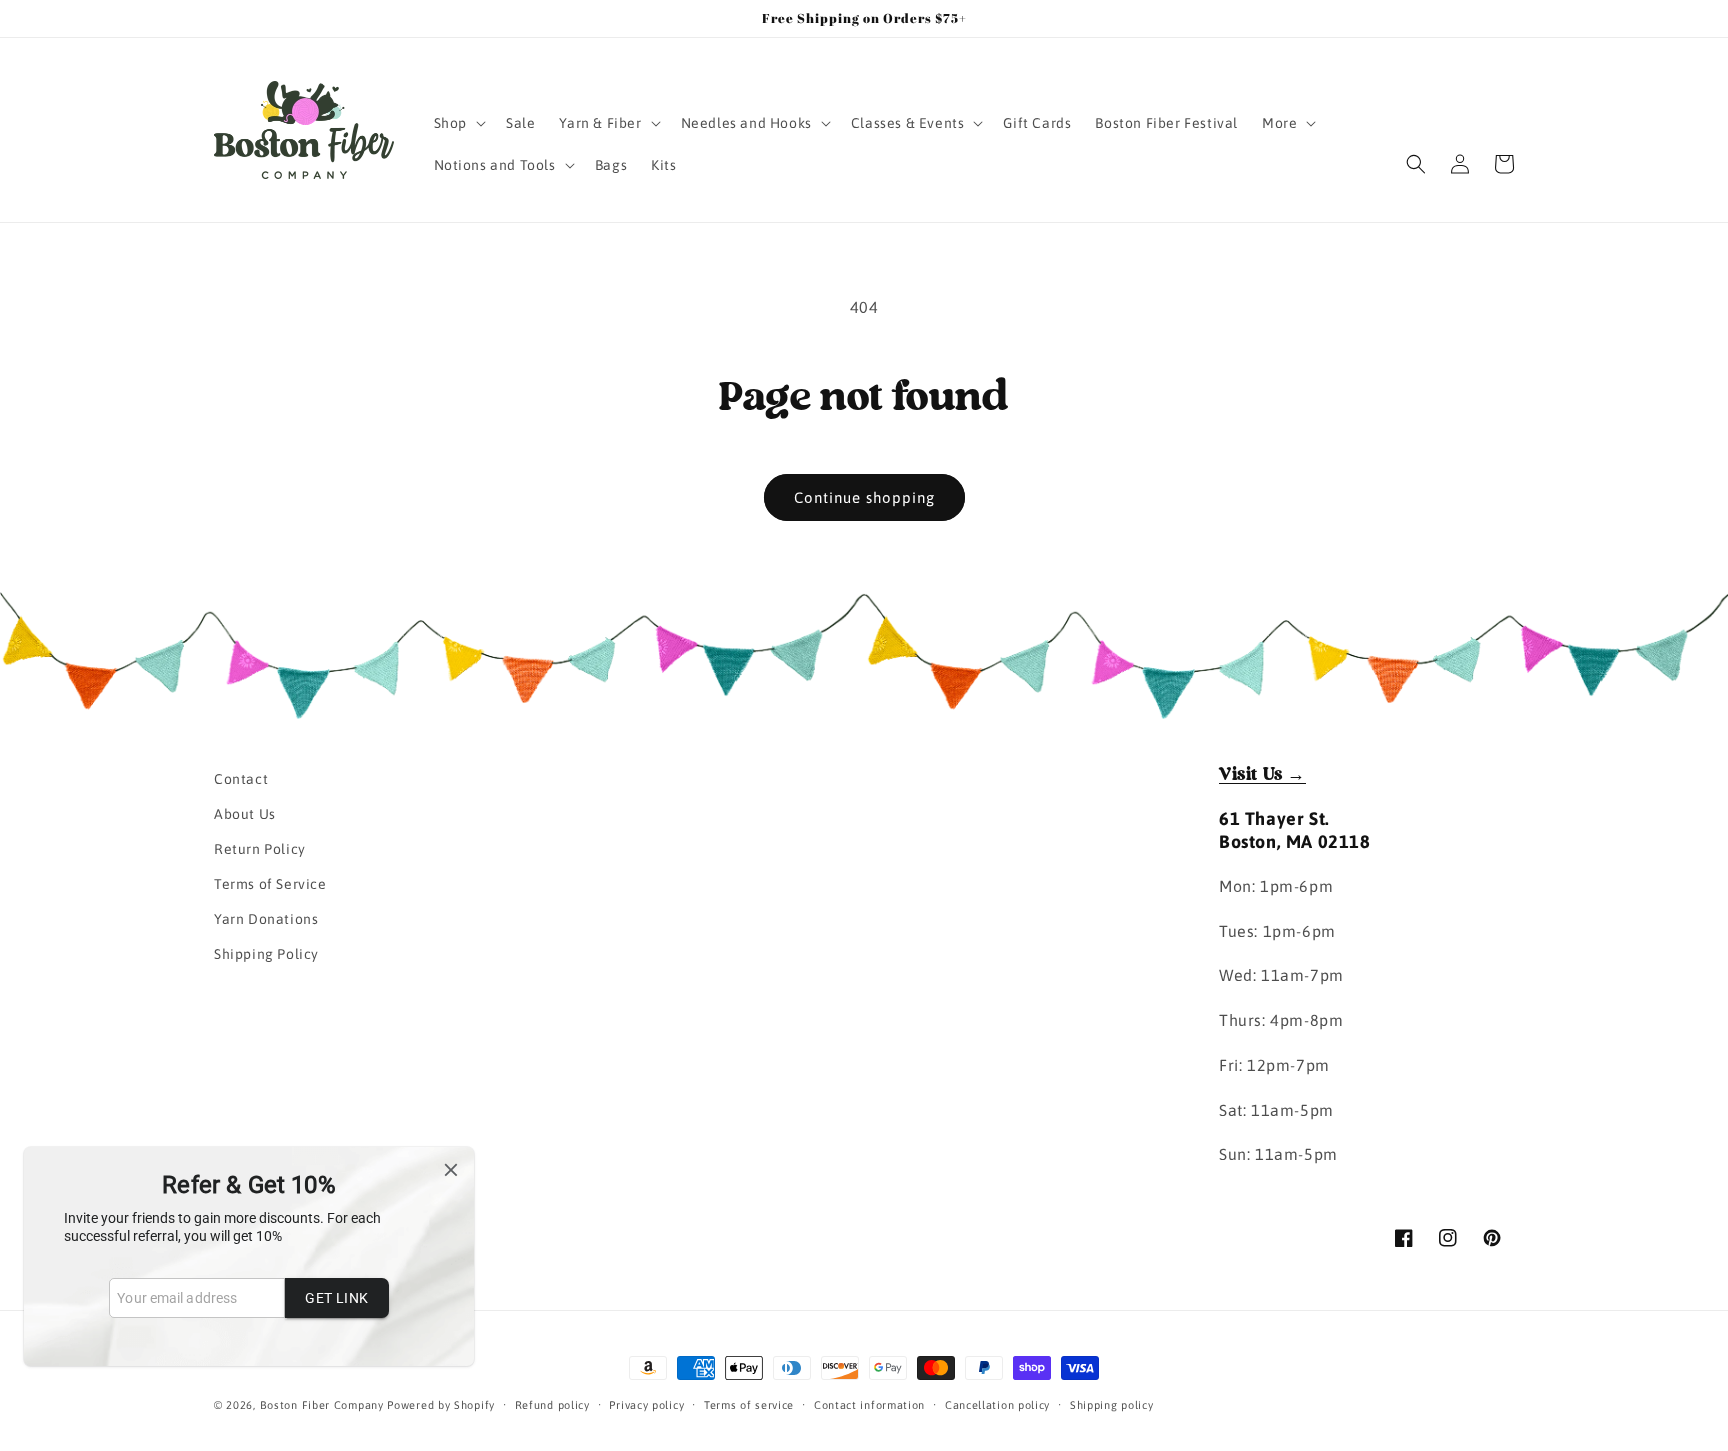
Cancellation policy (997, 1404)
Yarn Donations (266, 920)
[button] (458, 123)
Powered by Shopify (441, 1405)
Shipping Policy (266, 955)
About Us (245, 814)
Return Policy (260, 849)
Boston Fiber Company (322, 1405)
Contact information (869, 1404)
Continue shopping (864, 497)
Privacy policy (646, 1404)
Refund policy (552, 1404)
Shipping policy (1112, 1404)
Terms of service (749, 1404)
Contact (241, 779)
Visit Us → (1262, 775)
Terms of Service (270, 884)
